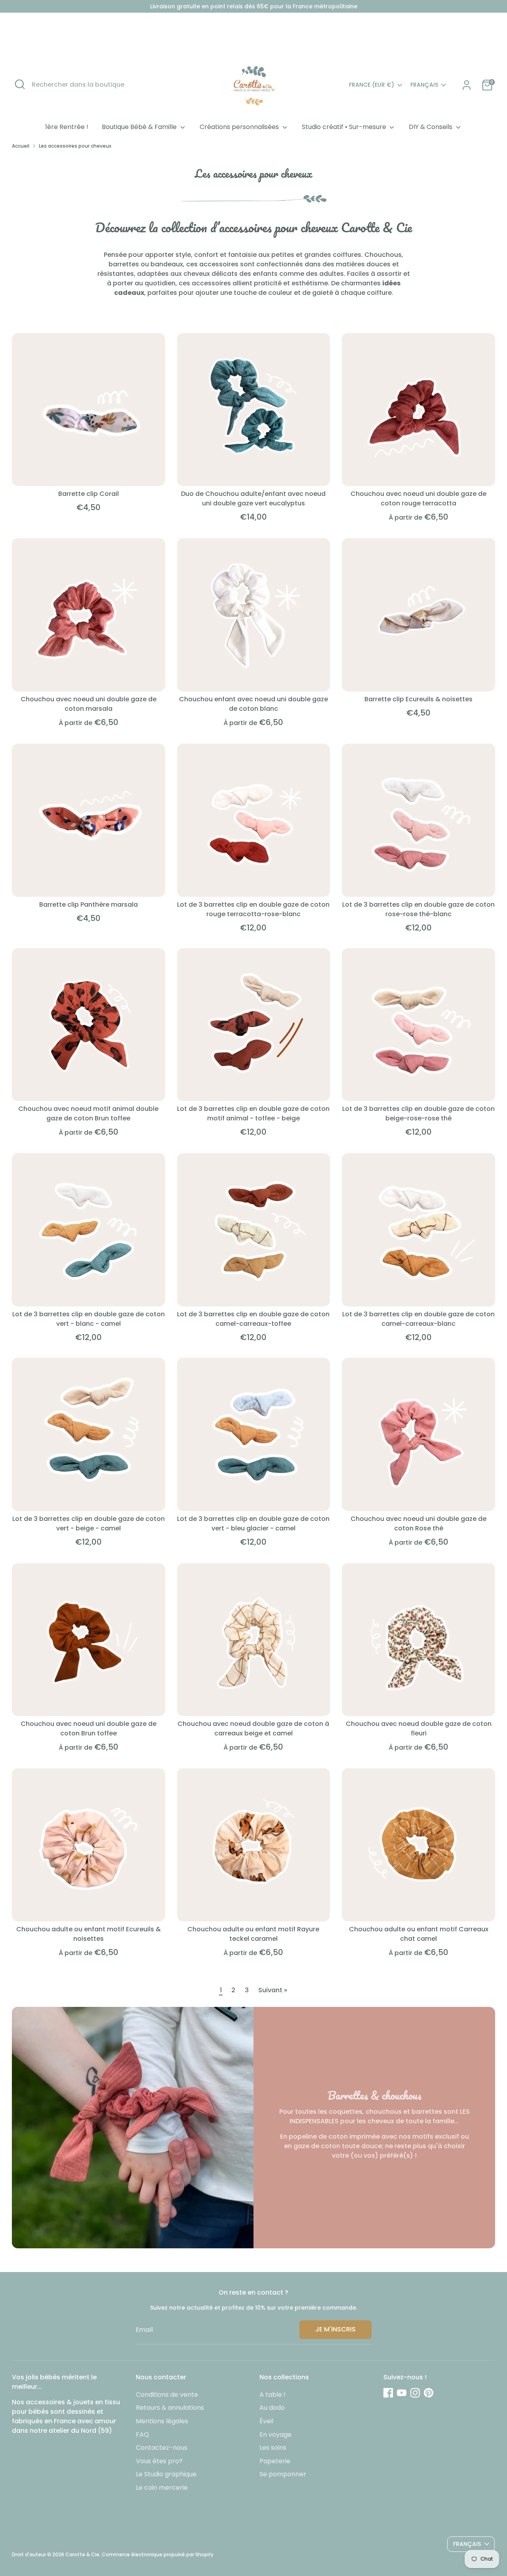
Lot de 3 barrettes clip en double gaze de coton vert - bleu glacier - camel (253, 1523)
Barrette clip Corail (89, 494)
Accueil (21, 146)
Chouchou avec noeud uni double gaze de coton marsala (89, 704)
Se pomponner (283, 2474)
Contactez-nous (162, 2448)
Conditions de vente (167, 2395)
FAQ (142, 2435)
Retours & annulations (170, 2408)
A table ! (273, 2395)
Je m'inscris (335, 2329)
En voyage (275, 2435)
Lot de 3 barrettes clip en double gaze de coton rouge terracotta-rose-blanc (253, 909)
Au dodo (272, 2408)
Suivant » (273, 1990)
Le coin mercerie (162, 2488)
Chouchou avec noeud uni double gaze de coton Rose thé (418, 1523)
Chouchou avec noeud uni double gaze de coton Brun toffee (89, 1728)
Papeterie (275, 2461)
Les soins (273, 2448)
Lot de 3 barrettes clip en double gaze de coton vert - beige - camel (89, 1523)
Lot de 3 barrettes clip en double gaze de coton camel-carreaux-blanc (418, 1319)
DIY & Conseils (431, 127)
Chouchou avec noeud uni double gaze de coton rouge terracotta (418, 498)
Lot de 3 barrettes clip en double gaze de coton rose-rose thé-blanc (418, 909)
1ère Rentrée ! (67, 127)
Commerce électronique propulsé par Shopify (158, 2554)
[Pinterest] (429, 2393)
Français (424, 85)
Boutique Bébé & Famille (140, 127)
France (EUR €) (372, 85)
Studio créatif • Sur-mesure (345, 127)
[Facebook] (388, 2393)
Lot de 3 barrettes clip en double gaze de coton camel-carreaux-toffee (253, 1319)
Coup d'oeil (89, 473)
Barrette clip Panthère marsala (89, 905)
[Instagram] (415, 2393)
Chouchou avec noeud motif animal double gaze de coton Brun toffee (88, 1113)
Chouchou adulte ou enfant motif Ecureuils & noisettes (89, 1934)
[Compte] (467, 85)
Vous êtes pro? (159, 2461)
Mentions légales (162, 2421)
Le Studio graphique (166, 2474)
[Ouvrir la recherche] (20, 84)
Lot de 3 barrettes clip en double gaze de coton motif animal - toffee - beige (253, 1113)
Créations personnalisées (240, 127)
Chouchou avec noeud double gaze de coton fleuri (419, 1728)
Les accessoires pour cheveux (75, 146)
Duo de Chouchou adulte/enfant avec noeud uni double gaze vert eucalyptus (253, 498)
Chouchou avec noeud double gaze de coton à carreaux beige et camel (253, 1728)
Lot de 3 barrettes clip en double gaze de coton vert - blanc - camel (89, 1319)
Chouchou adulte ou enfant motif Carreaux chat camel (419, 1934)
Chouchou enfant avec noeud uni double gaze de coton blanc (253, 704)
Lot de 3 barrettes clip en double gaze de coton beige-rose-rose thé (418, 1113)
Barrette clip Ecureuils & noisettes (418, 699)
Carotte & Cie (82, 2554)
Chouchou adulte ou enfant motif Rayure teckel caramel (253, 1934)
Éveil (266, 2421)
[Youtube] (402, 2393)
